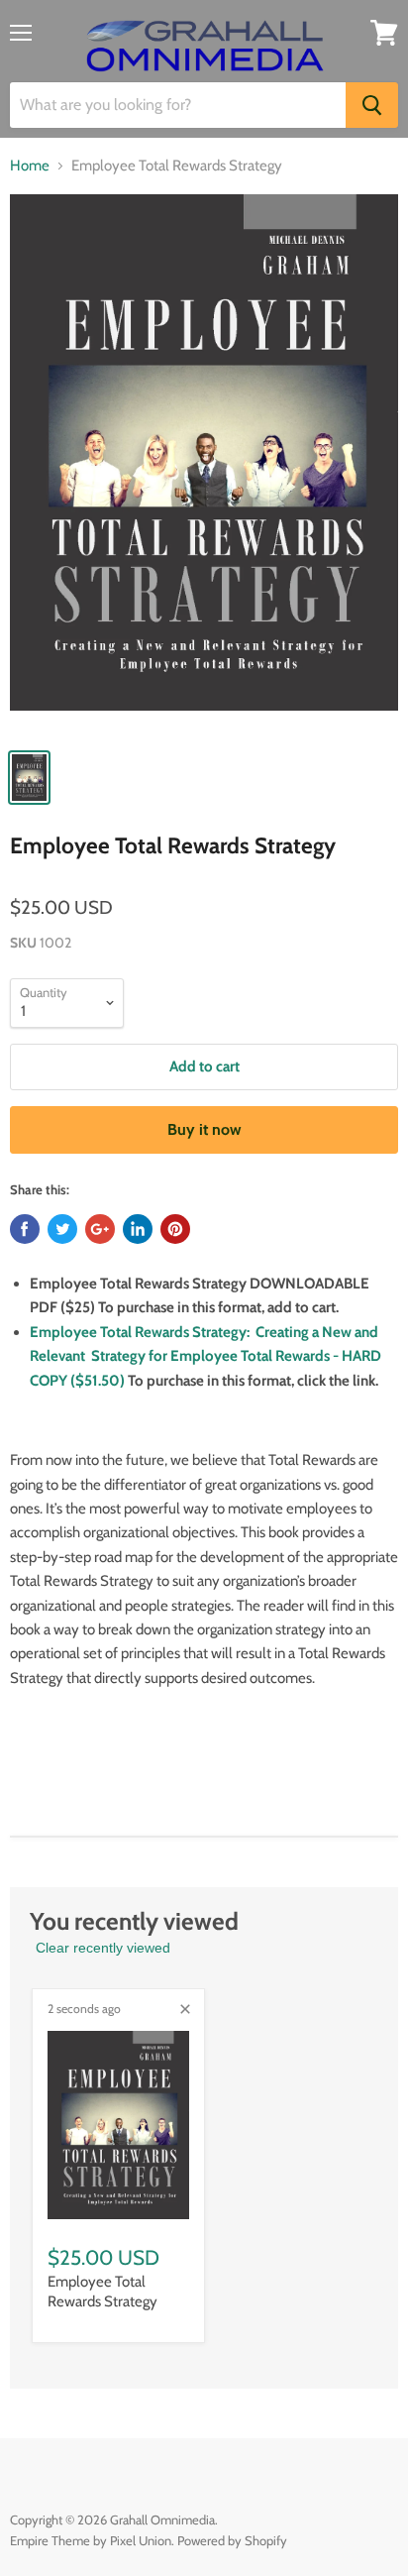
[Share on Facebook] (25, 1229)
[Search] (372, 105)
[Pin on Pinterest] (175, 1229)
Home (30, 166)
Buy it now (204, 1129)
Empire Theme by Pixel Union (91, 2540)
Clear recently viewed (103, 1948)
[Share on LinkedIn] (138, 1229)
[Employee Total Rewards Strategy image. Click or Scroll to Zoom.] (204, 465)
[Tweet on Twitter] (62, 1229)
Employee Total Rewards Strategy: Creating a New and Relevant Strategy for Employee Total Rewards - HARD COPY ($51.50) (205, 1356)
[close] (185, 2009)
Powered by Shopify (232, 2540)
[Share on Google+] (100, 1229)
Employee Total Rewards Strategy (102, 2292)
